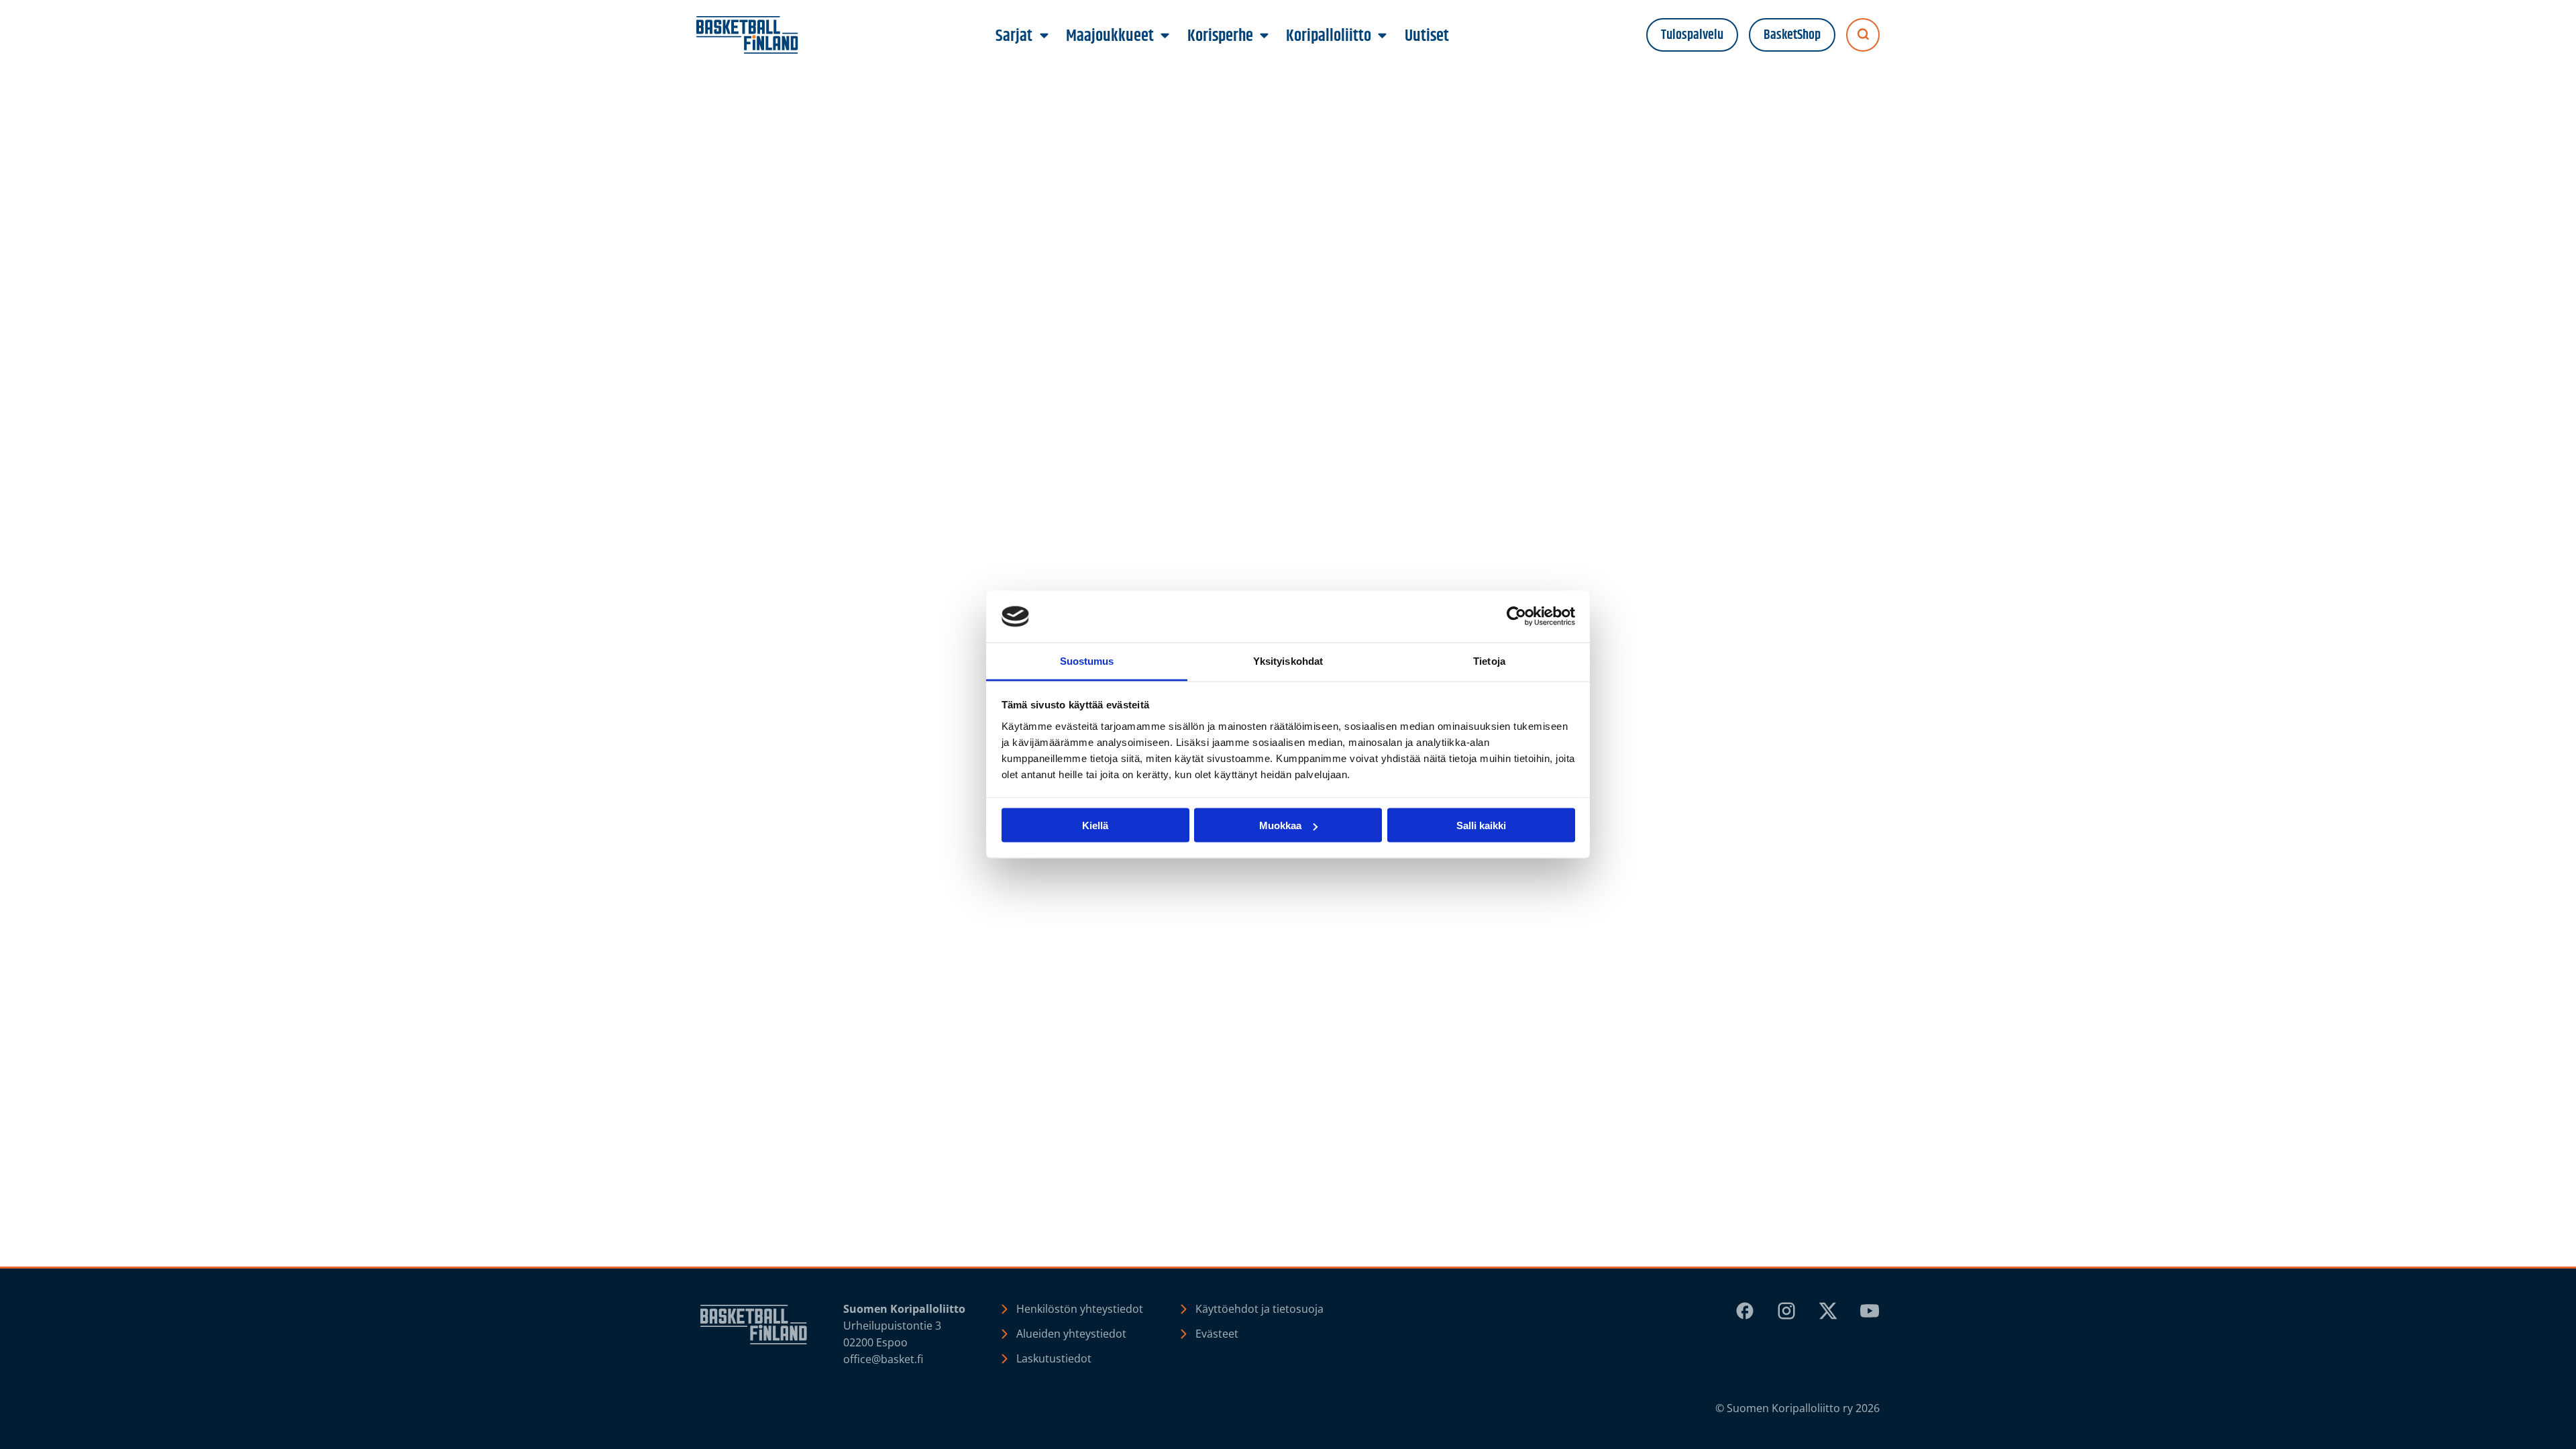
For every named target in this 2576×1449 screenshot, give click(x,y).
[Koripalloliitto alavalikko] (1383, 36)
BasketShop (1792, 35)
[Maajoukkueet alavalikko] (1165, 36)
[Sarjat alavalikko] (1044, 36)
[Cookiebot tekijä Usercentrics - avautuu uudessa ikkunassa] (1516, 616)
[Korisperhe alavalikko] (1264, 36)
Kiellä (1095, 825)
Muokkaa (1280, 825)
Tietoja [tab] (1489, 660)
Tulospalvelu (1692, 35)
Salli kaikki (1481, 825)
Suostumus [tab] (1087, 660)
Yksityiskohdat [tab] (1288, 660)
